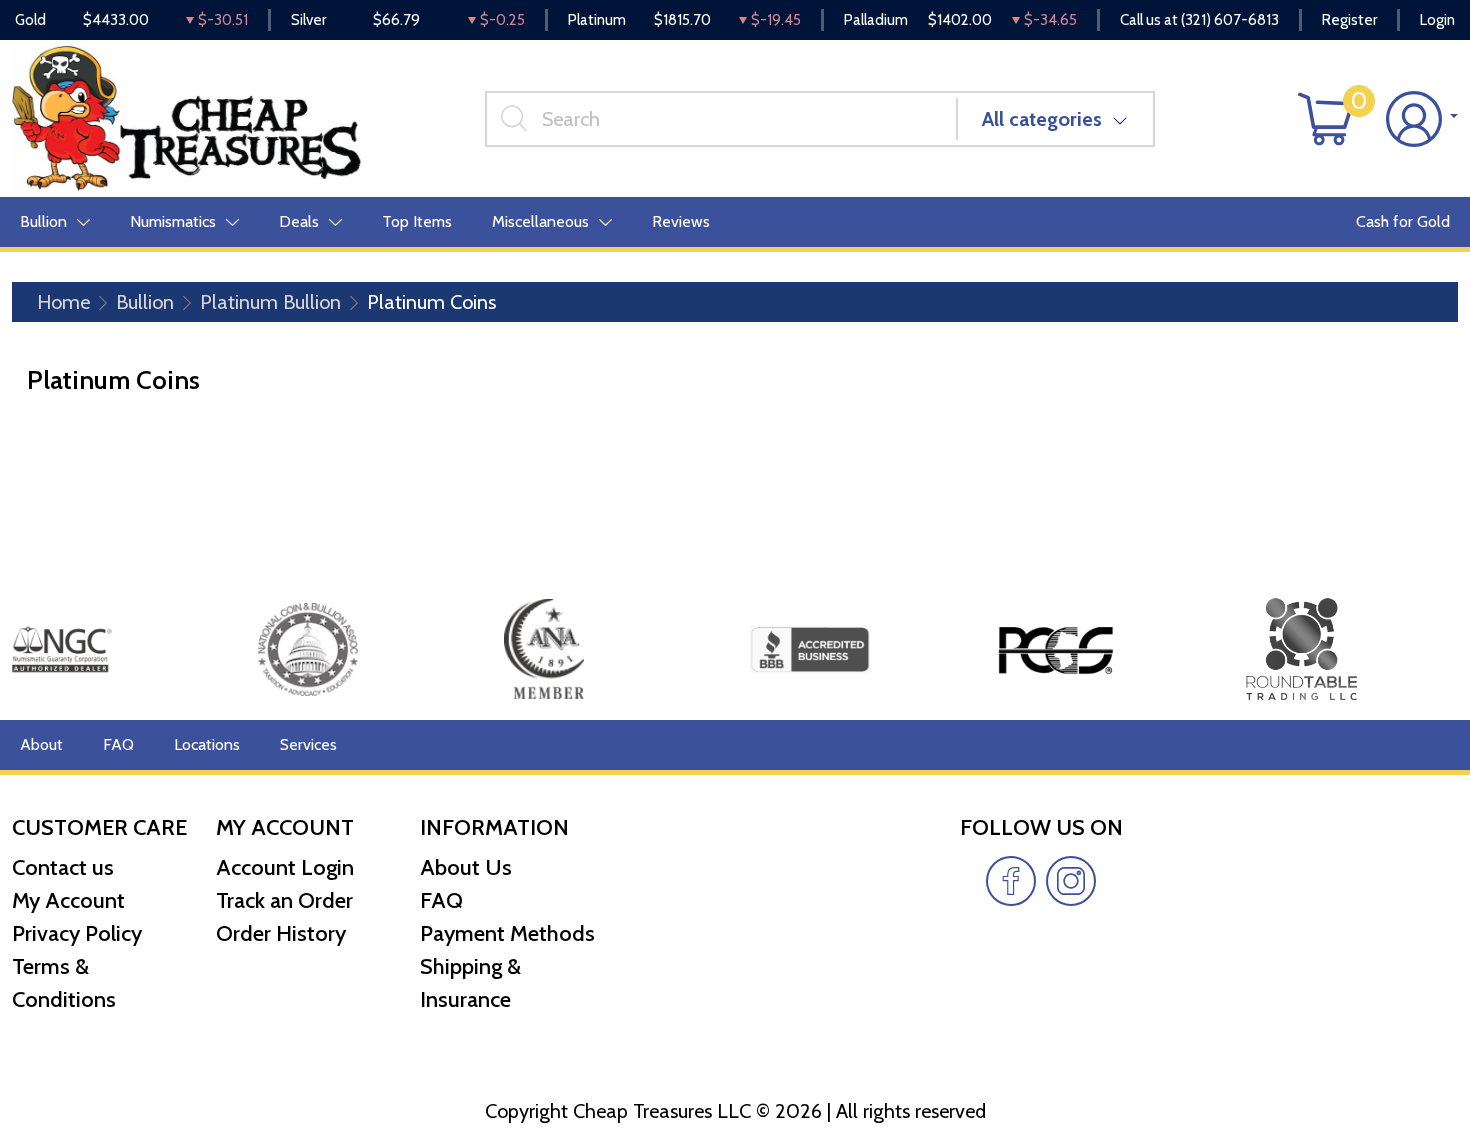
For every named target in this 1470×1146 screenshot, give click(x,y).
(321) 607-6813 (1230, 20)
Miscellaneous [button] (540, 221)
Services (308, 744)
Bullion (145, 302)
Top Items (417, 221)
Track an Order (284, 900)
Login (1437, 20)
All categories (1042, 119)
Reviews (681, 221)
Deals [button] (299, 221)
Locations (207, 744)
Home (63, 302)
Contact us (63, 867)
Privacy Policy (77, 933)
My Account (68, 900)
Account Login (285, 867)
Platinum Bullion (270, 302)
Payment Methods (507, 933)
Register (1349, 20)
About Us (466, 867)
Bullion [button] (43, 221)
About (41, 744)
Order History (281, 933)
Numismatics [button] (173, 221)
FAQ (118, 744)
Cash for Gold (1403, 221)
